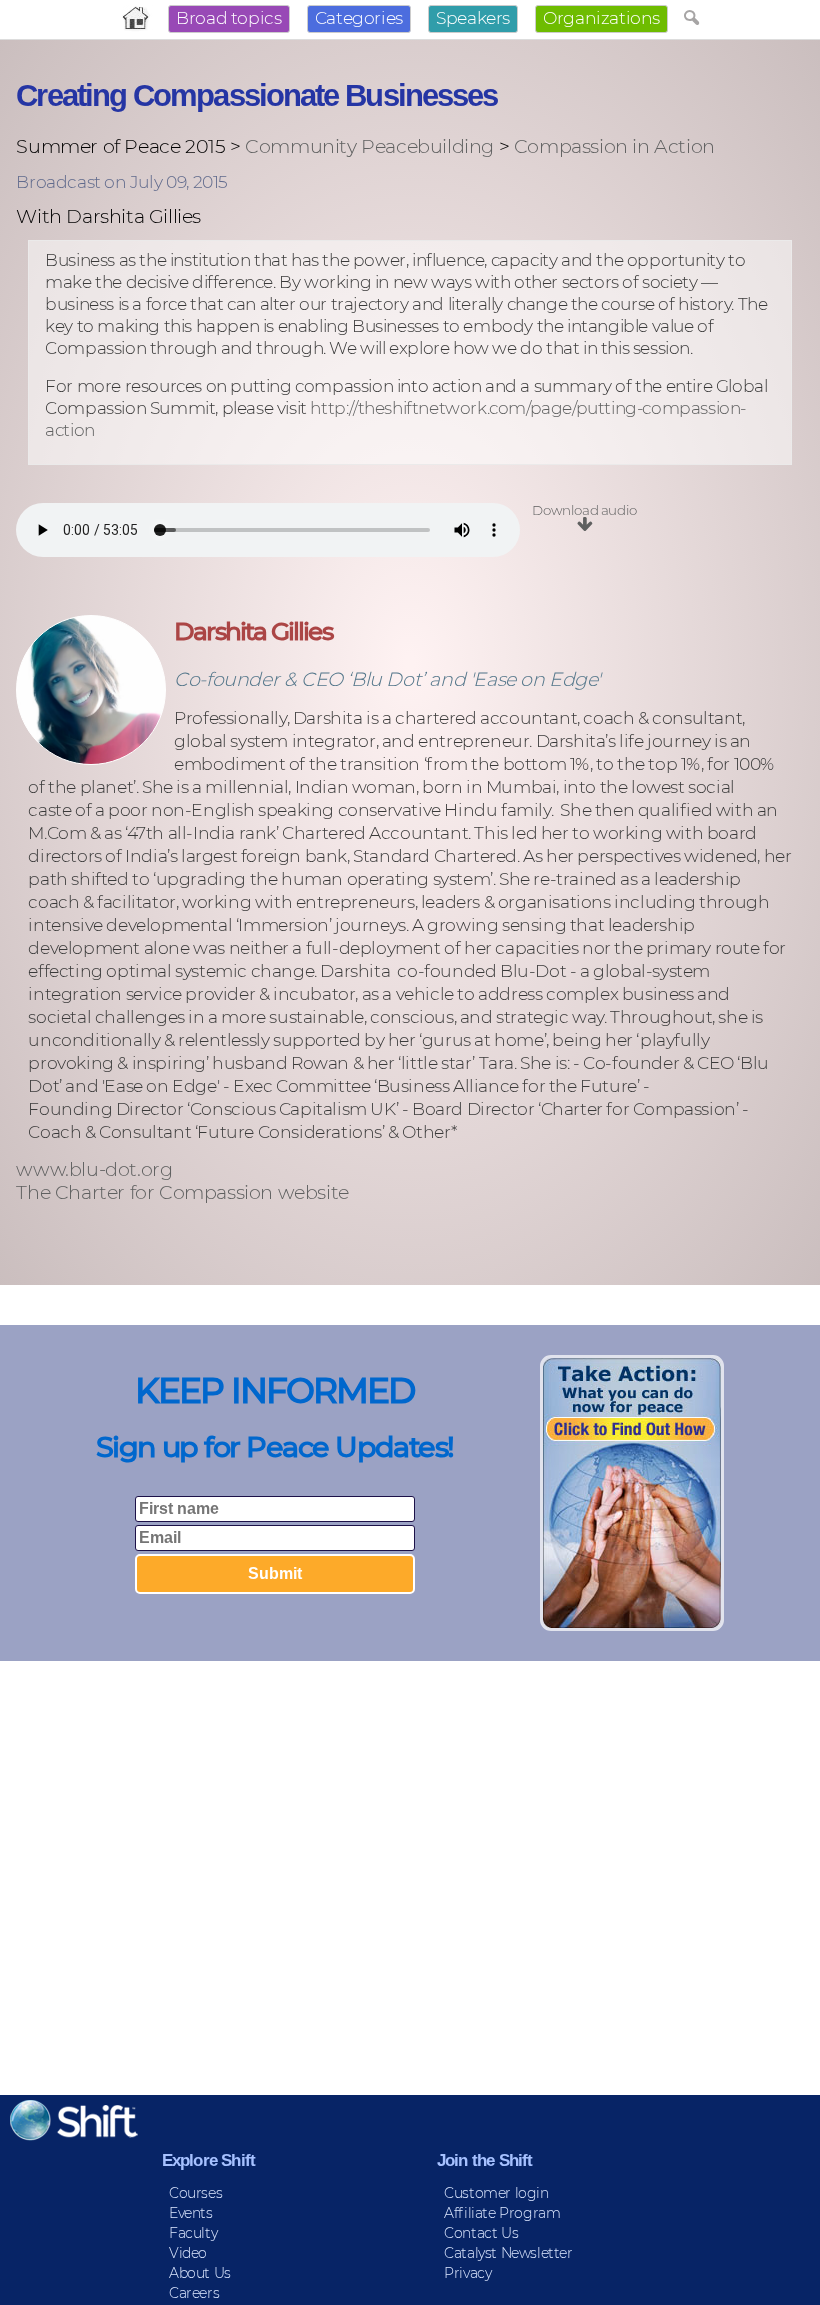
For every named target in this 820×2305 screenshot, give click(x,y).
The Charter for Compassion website (182, 1192)
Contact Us (481, 2233)
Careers (194, 2293)
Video (188, 2253)
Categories (359, 17)
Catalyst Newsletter (508, 2253)
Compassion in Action (614, 146)
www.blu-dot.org (94, 1169)
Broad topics (228, 17)
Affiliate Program (502, 2213)
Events (191, 2213)
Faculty (193, 2233)
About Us (200, 2273)
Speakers (473, 17)
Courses (195, 2193)
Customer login (496, 2193)
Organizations (601, 17)
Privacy (467, 2273)
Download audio (584, 510)
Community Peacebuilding (369, 146)
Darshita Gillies (252, 631)
